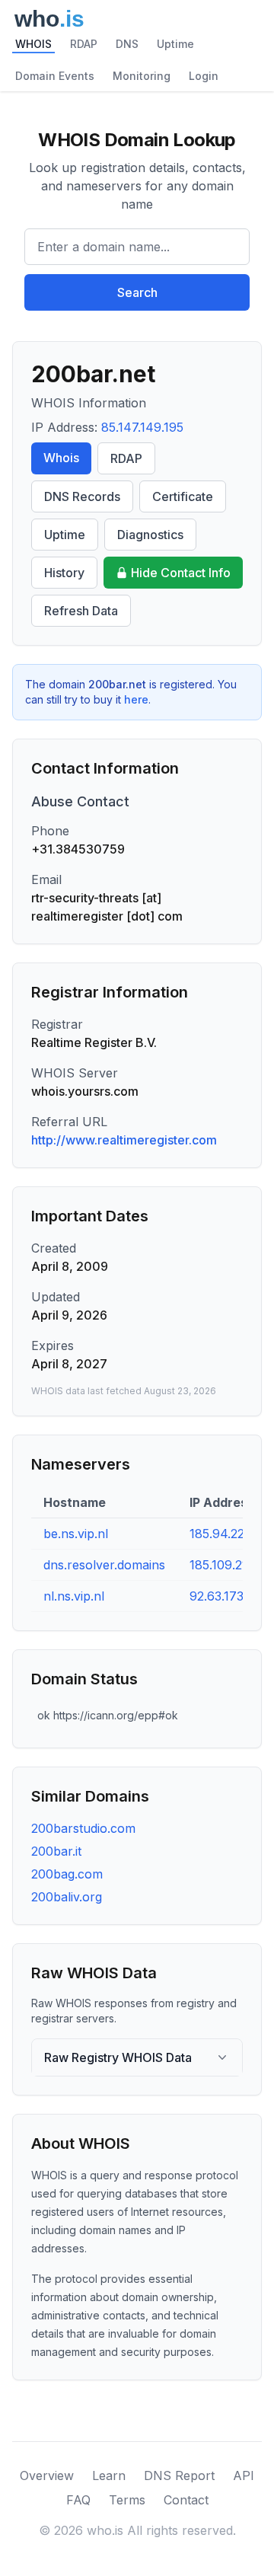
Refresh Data (81, 611)
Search (137, 292)
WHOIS (33, 44)
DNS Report (179, 2475)
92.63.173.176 (228, 1596)
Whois (61, 458)
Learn (109, 2475)
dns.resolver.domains (104, 1565)
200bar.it (56, 1851)
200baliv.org (67, 1897)
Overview (47, 2475)
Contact (186, 2500)
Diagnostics (150, 535)
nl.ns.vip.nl (74, 1596)
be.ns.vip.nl (76, 1534)
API (244, 2475)
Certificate (183, 496)
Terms (127, 2500)
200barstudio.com (83, 1828)
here (136, 699)
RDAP (84, 44)
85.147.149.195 (142, 427)
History (64, 573)
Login (204, 76)
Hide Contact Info (181, 573)
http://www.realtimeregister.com (124, 1140)
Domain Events (55, 76)
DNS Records (82, 496)
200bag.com (67, 1874)
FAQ (78, 2500)
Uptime (175, 44)
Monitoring (142, 76)
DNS (127, 44)
